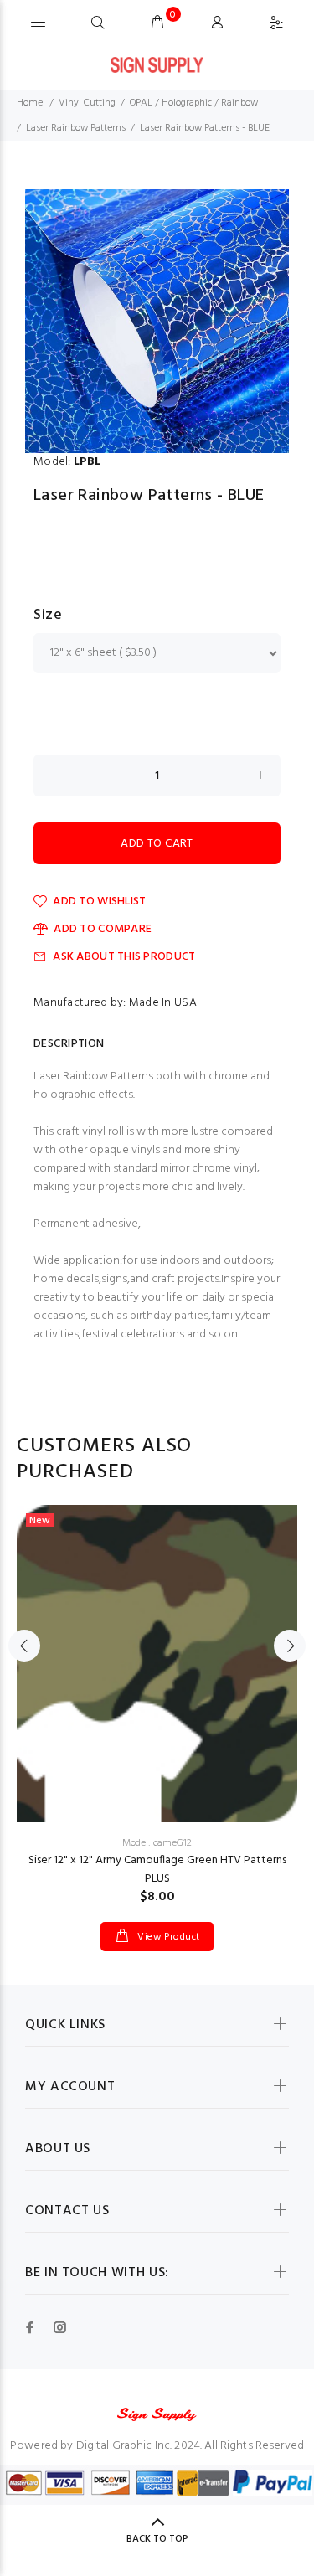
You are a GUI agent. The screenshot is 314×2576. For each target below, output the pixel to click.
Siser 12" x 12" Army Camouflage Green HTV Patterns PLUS (157, 1870)
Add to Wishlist (99, 902)
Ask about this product (124, 957)
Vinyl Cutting (87, 103)
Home (30, 103)
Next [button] (290, 1646)
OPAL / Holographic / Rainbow (194, 103)
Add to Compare (103, 929)
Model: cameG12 (157, 1843)
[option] (157, 321)
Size (48, 616)
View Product (167, 1937)
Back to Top (157, 2539)
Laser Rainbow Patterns (76, 128)
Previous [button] (24, 1646)
